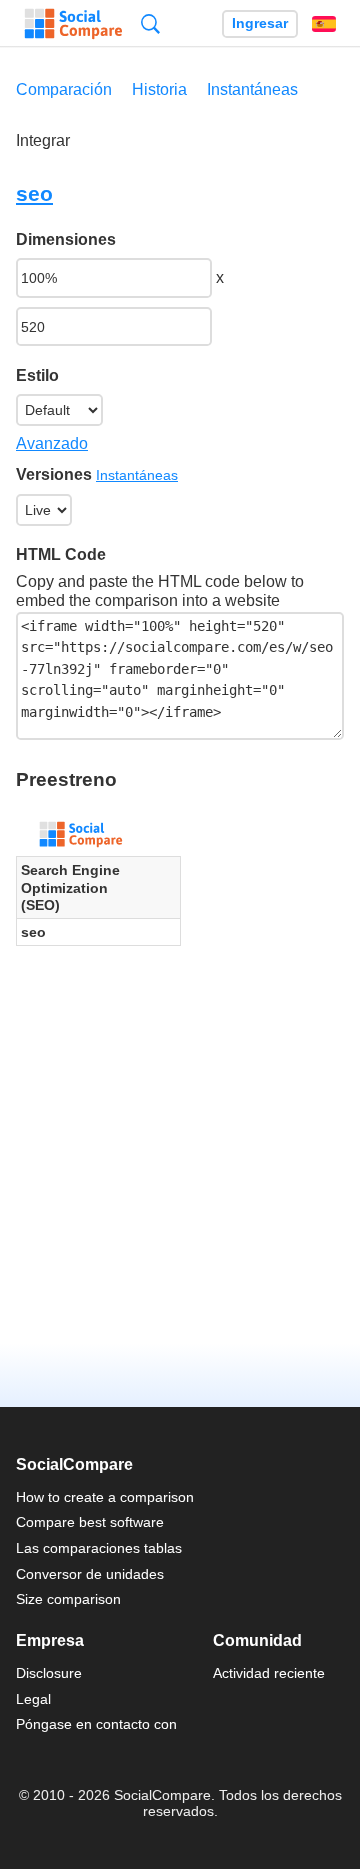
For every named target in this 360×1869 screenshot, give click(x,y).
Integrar (43, 140)
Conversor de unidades (90, 1574)
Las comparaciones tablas (99, 1548)
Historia (159, 89)
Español (324, 24)
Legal (33, 1699)
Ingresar (260, 23)
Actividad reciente (269, 1673)
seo (34, 193)
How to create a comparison (105, 1497)
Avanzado (52, 443)
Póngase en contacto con (96, 1724)
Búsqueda (150, 23)
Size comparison (68, 1599)
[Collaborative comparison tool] (73, 24)
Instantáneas (252, 89)
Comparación (64, 89)
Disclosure (49, 1673)
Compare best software (90, 1522)
